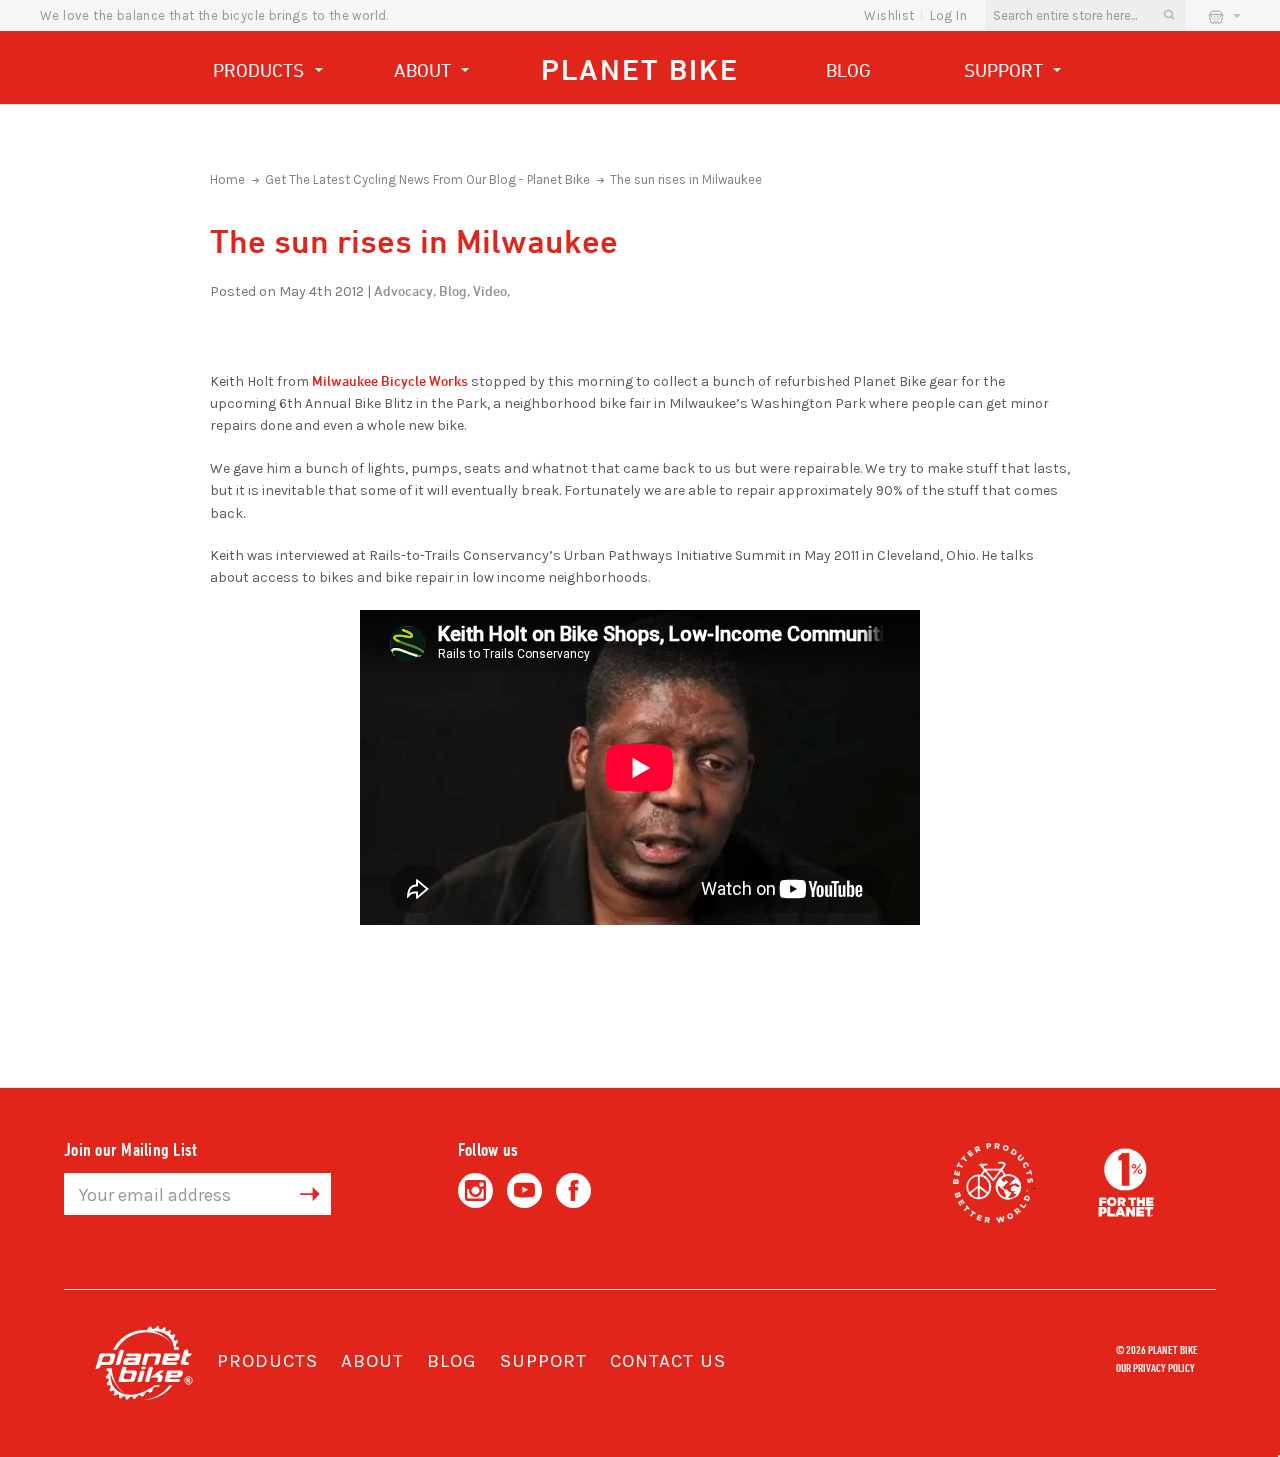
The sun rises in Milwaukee (686, 179)
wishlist (889, 15)
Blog (848, 70)
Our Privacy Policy (1155, 1367)
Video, (491, 290)
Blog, (454, 290)
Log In (948, 15)
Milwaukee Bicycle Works (390, 380)
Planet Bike (640, 69)
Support (1006, 70)
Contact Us (668, 1361)
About (425, 70)
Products (261, 70)
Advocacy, (405, 290)
